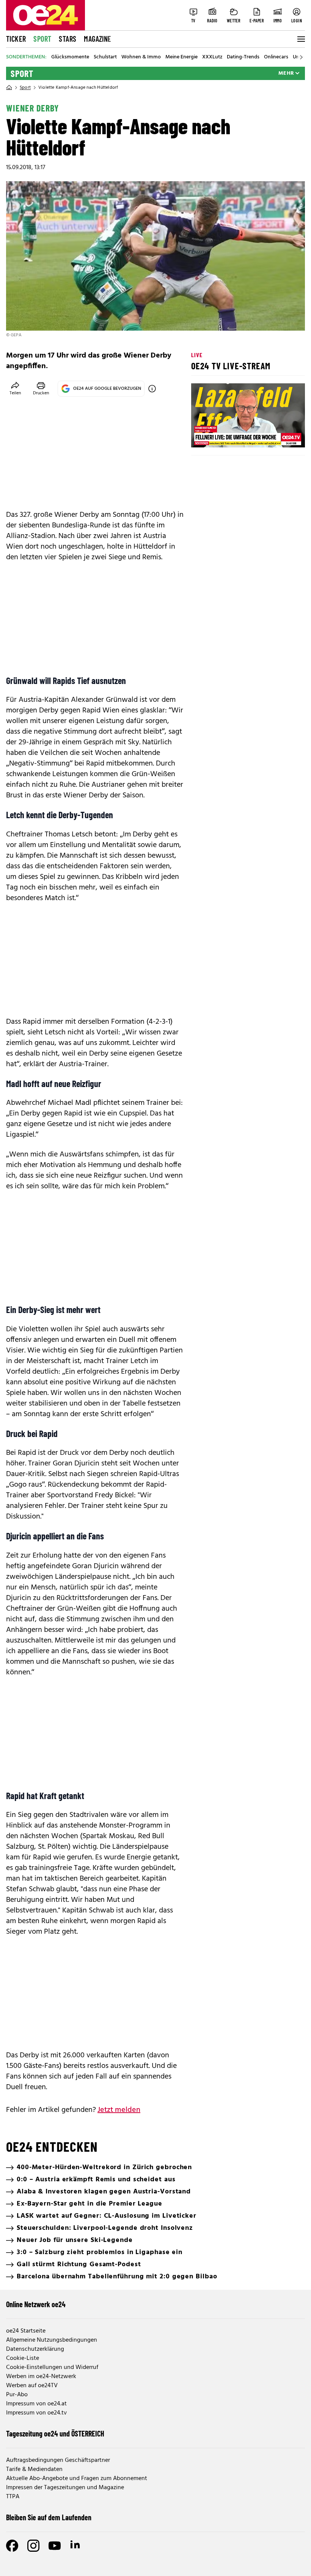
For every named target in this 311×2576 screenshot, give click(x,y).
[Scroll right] (301, 57)
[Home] (9, 88)
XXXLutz (212, 57)
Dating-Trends (243, 57)
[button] (203, 435)
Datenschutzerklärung (35, 2349)
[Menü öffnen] (300, 39)
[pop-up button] (281, 435)
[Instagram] (33, 2546)
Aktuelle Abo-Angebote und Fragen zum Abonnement (77, 2479)
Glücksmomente (70, 57)
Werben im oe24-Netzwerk (41, 2377)
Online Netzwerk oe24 (36, 2304)
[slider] (229, 435)
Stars (68, 39)
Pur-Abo (17, 2395)
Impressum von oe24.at (36, 2404)
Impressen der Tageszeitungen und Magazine (65, 2488)
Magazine (97, 39)
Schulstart (105, 57)
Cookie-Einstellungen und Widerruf (52, 2367)
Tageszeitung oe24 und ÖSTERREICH (55, 2433)
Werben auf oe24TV (32, 2386)
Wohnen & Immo (141, 57)
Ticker (16, 39)
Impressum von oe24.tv (36, 2413)
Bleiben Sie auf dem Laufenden (49, 2517)
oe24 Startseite (26, 2331)
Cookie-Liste (23, 2358)
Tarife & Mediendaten (34, 2469)
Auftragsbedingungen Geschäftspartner (58, 2460)
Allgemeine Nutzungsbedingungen (52, 2340)
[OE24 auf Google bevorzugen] (152, 389)
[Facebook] (12, 2546)
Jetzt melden (119, 2110)
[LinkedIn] (76, 2546)
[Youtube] (55, 2546)
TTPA (13, 2497)
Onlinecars (276, 57)
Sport (42, 39)
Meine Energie (181, 57)
